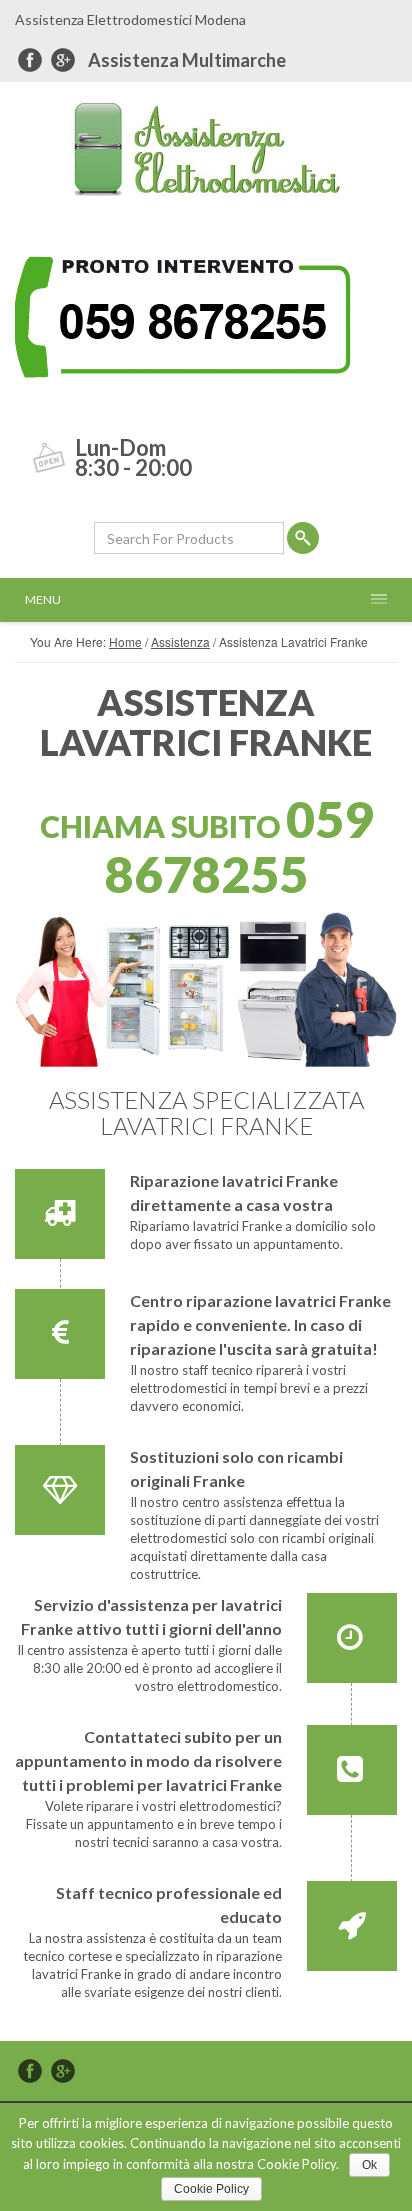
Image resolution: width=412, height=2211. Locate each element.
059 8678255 (239, 846)
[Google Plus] (63, 60)
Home (125, 641)
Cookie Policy (211, 2189)
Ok (369, 2165)
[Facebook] (30, 60)
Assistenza (180, 641)
